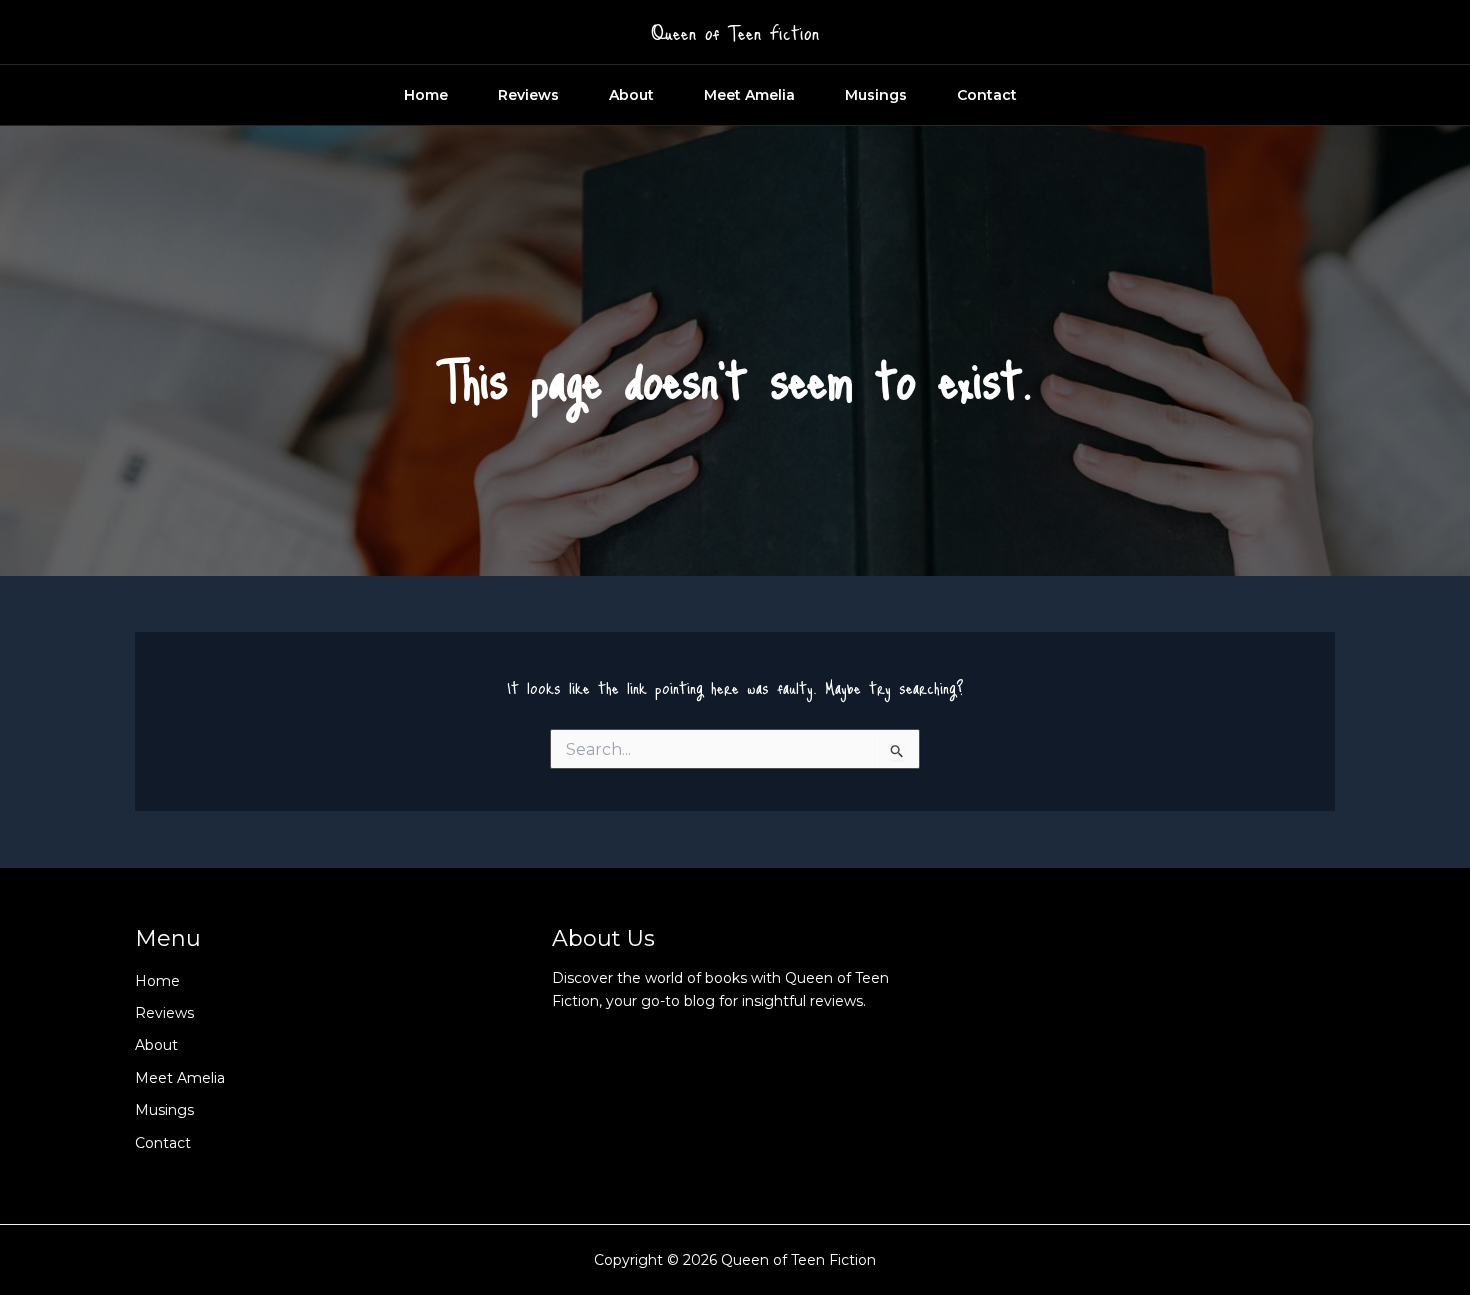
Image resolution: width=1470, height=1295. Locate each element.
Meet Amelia (749, 95)
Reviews (528, 95)
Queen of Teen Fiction (735, 32)
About (631, 95)
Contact (987, 95)
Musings (876, 95)
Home (426, 95)
